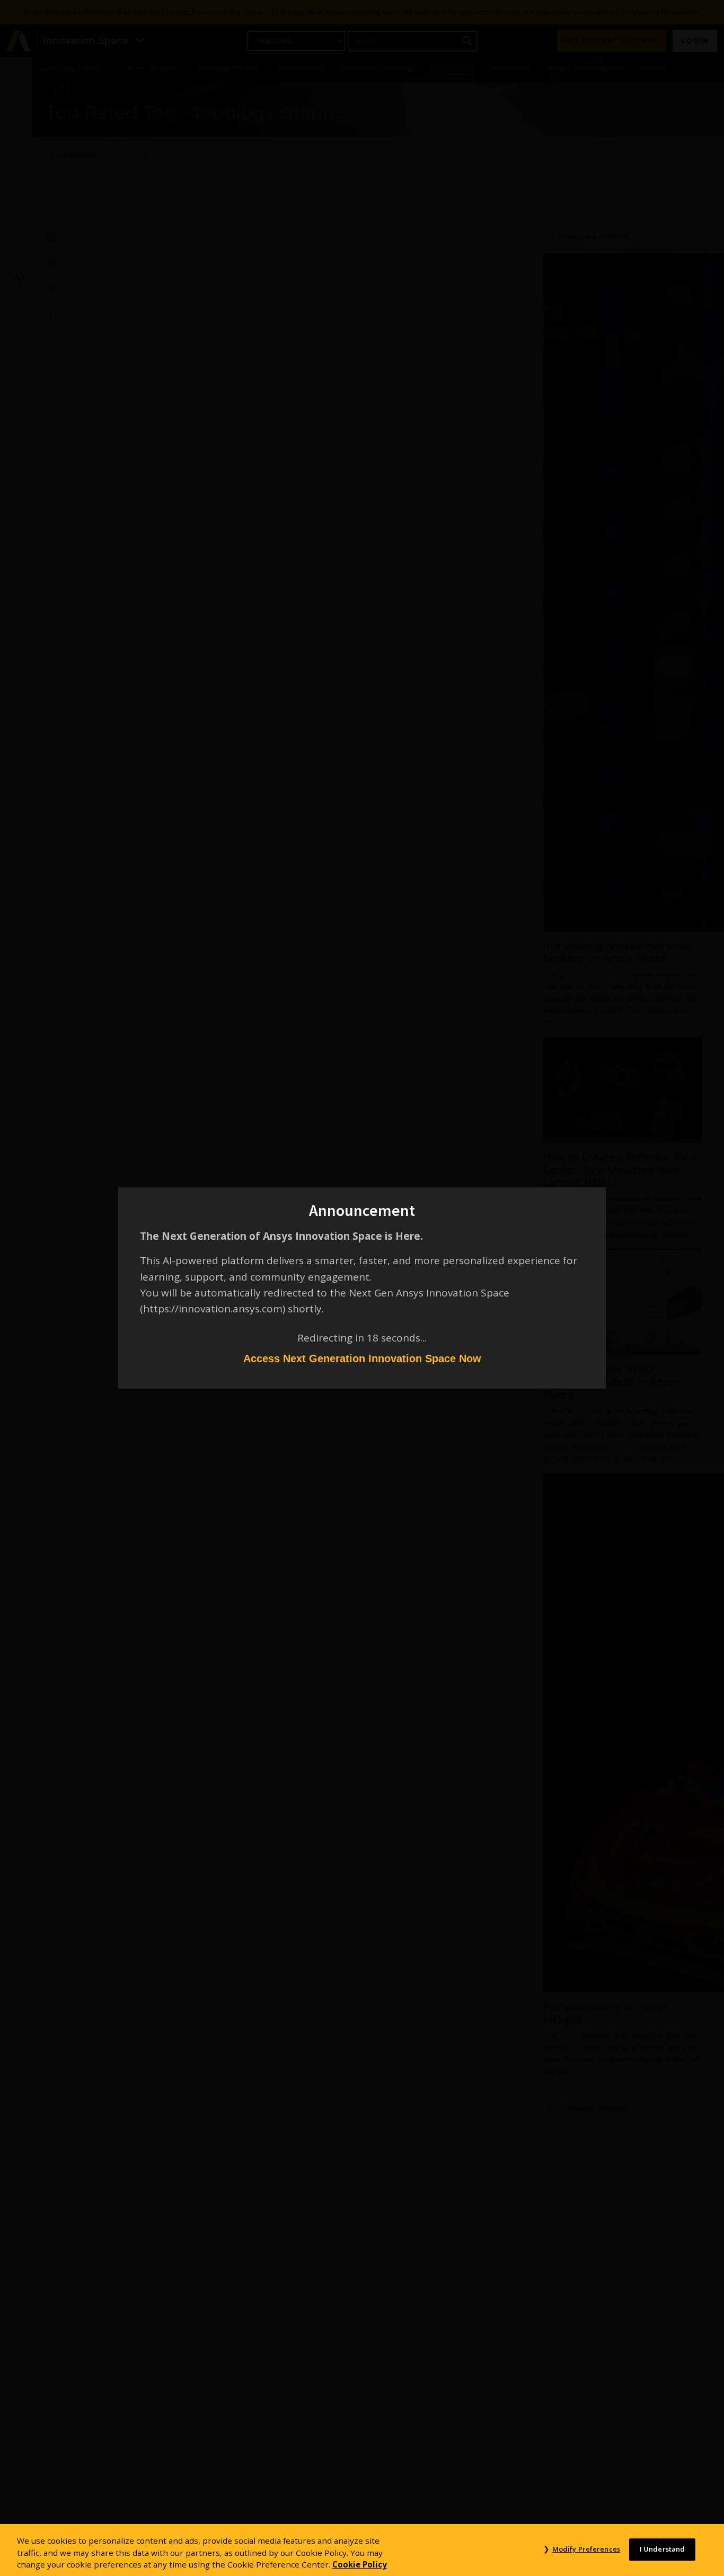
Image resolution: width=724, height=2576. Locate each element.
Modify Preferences (586, 2549)
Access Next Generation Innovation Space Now (362, 1358)
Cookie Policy (360, 2564)
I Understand (663, 2549)
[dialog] (362, 1288)
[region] (362, 2550)
